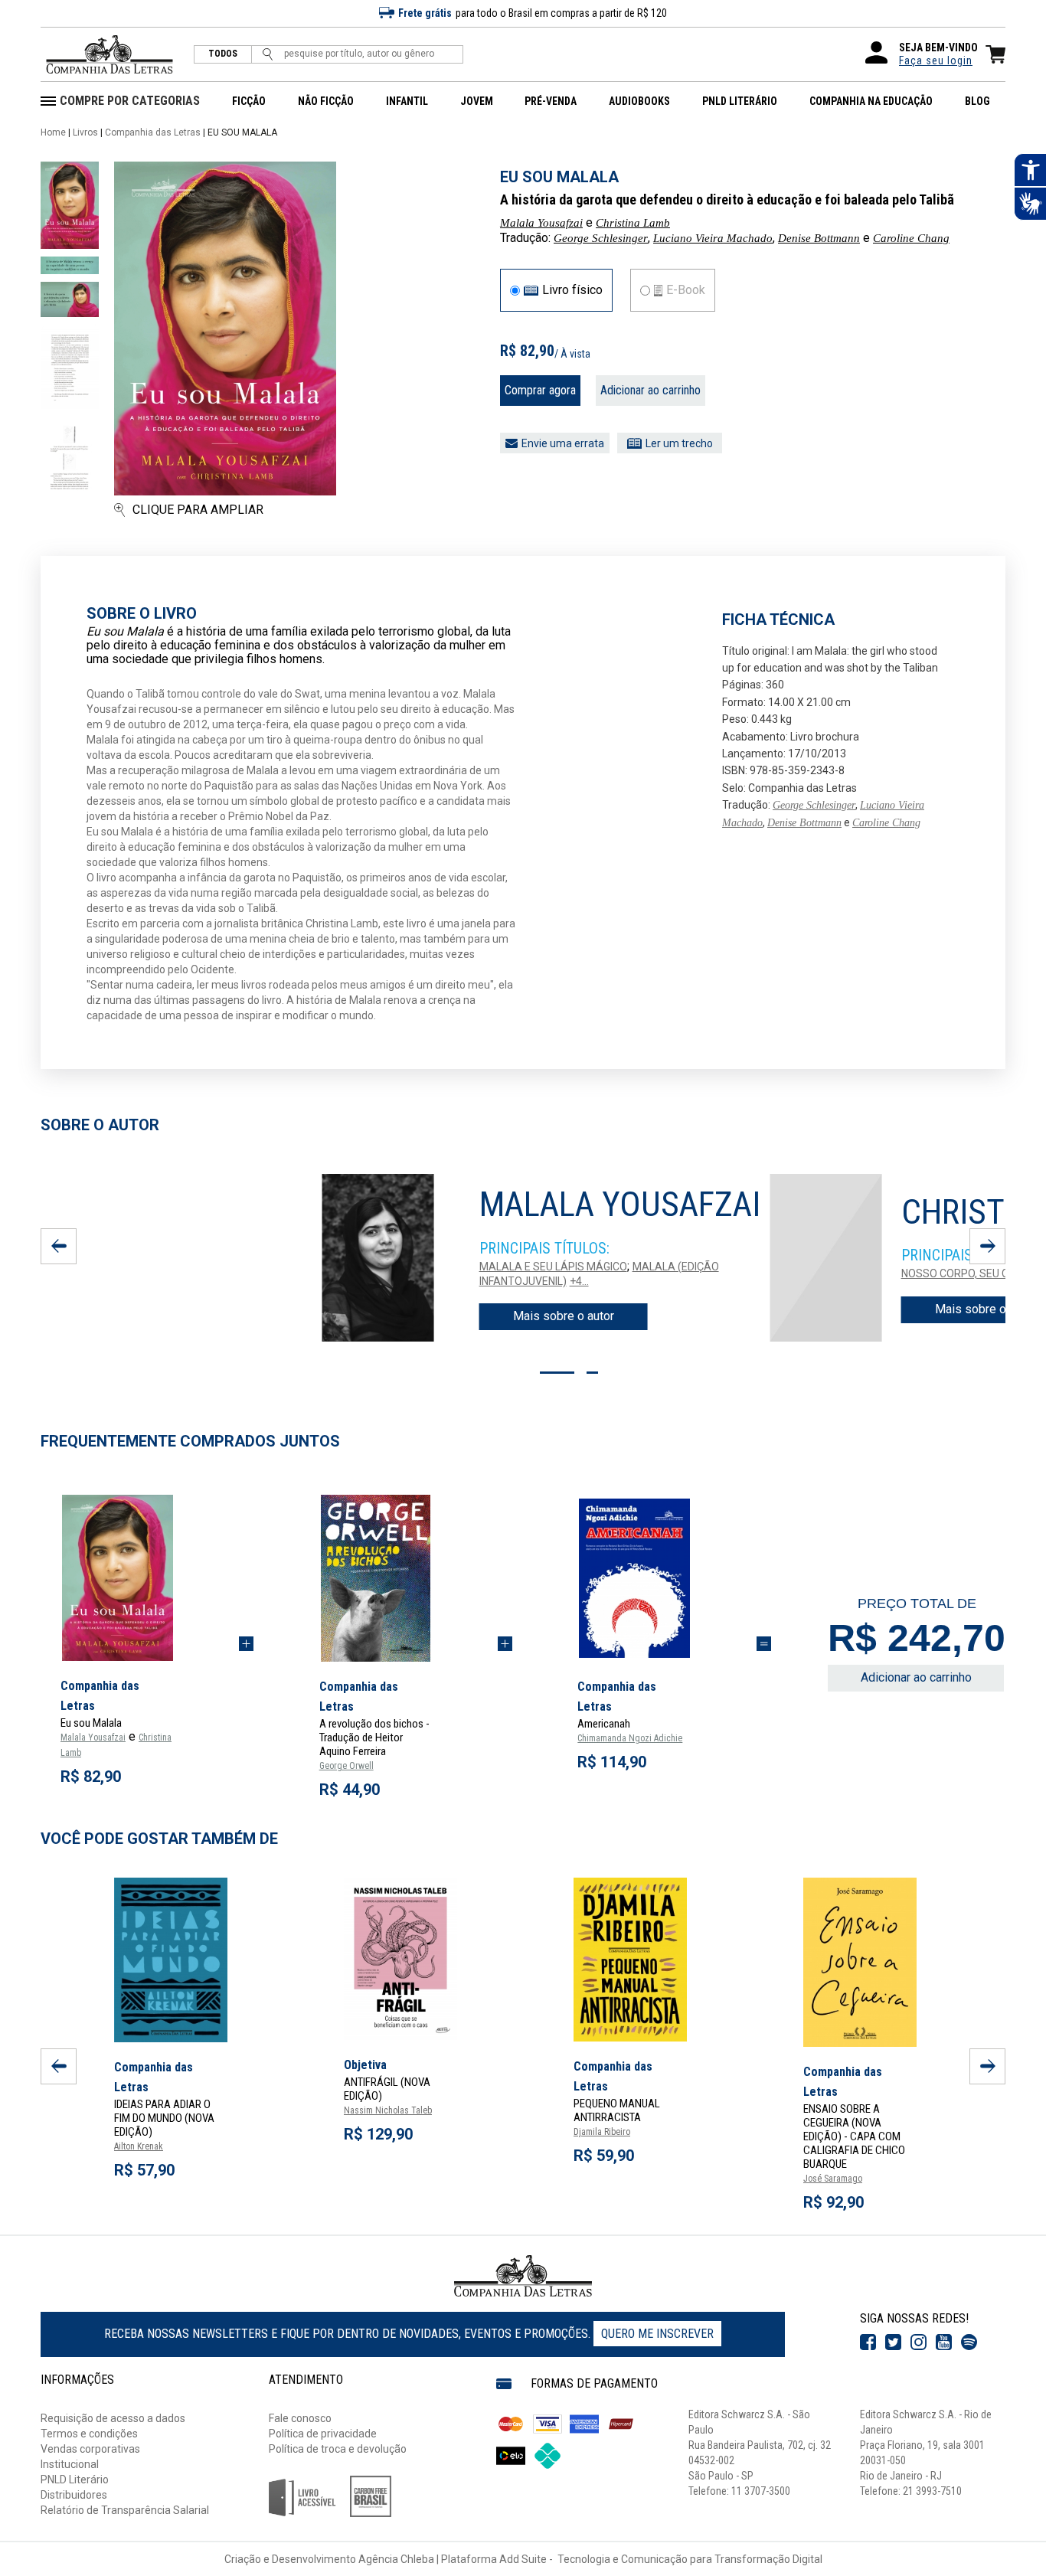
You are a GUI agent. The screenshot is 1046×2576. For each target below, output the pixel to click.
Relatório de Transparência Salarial (125, 2510)
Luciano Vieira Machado (713, 238)
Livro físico (572, 290)
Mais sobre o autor (564, 1316)
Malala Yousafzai (541, 223)
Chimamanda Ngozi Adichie (630, 1738)
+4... (579, 1281)
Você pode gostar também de (159, 1839)
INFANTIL (407, 101)
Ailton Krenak (139, 2146)
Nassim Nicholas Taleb (388, 2110)
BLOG (977, 101)
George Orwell (346, 1766)
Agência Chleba (396, 2559)
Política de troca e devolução (338, 2449)
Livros (85, 132)
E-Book (686, 290)
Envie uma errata (563, 443)
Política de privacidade (323, 2434)
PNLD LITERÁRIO (740, 101)
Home (53, 132)
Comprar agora (540, 390)
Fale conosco (300, 2418)
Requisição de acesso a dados (113, 2418)
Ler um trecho (679, 443)
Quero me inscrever (657, 2334)
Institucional (70, 2464)
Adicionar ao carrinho (650, 390)
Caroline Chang (911, 238)
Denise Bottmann (819, 238)
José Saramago (833, 2179)
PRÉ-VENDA (551, 101)
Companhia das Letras (153, 132)
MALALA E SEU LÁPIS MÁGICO (553, 1267)
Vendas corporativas (90, 2449)
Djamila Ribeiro (602, 2132)
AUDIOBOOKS (639, 101)
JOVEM (477, 101)
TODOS (223, 54)
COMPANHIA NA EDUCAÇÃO (871, 101)
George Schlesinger (601, 238)
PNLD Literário (75, 2480)
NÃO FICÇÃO (326, 101)
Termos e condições (89, 2434)
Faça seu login (936, 60)
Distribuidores (74, 2495)
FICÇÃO (249, 101)
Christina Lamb (633, 223)
